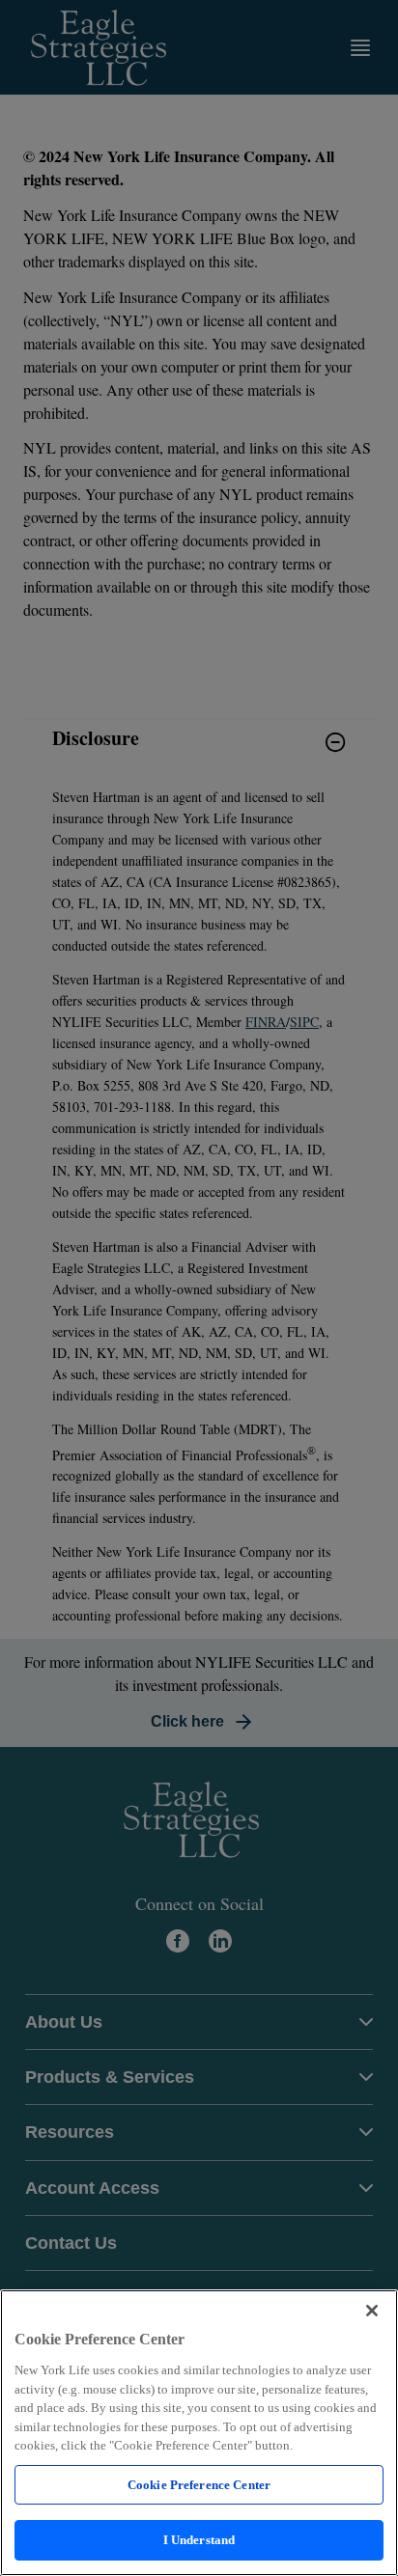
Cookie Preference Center (199, 2485)
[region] (199, 2433)
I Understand (199, 2540)
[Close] (372, 2311)
